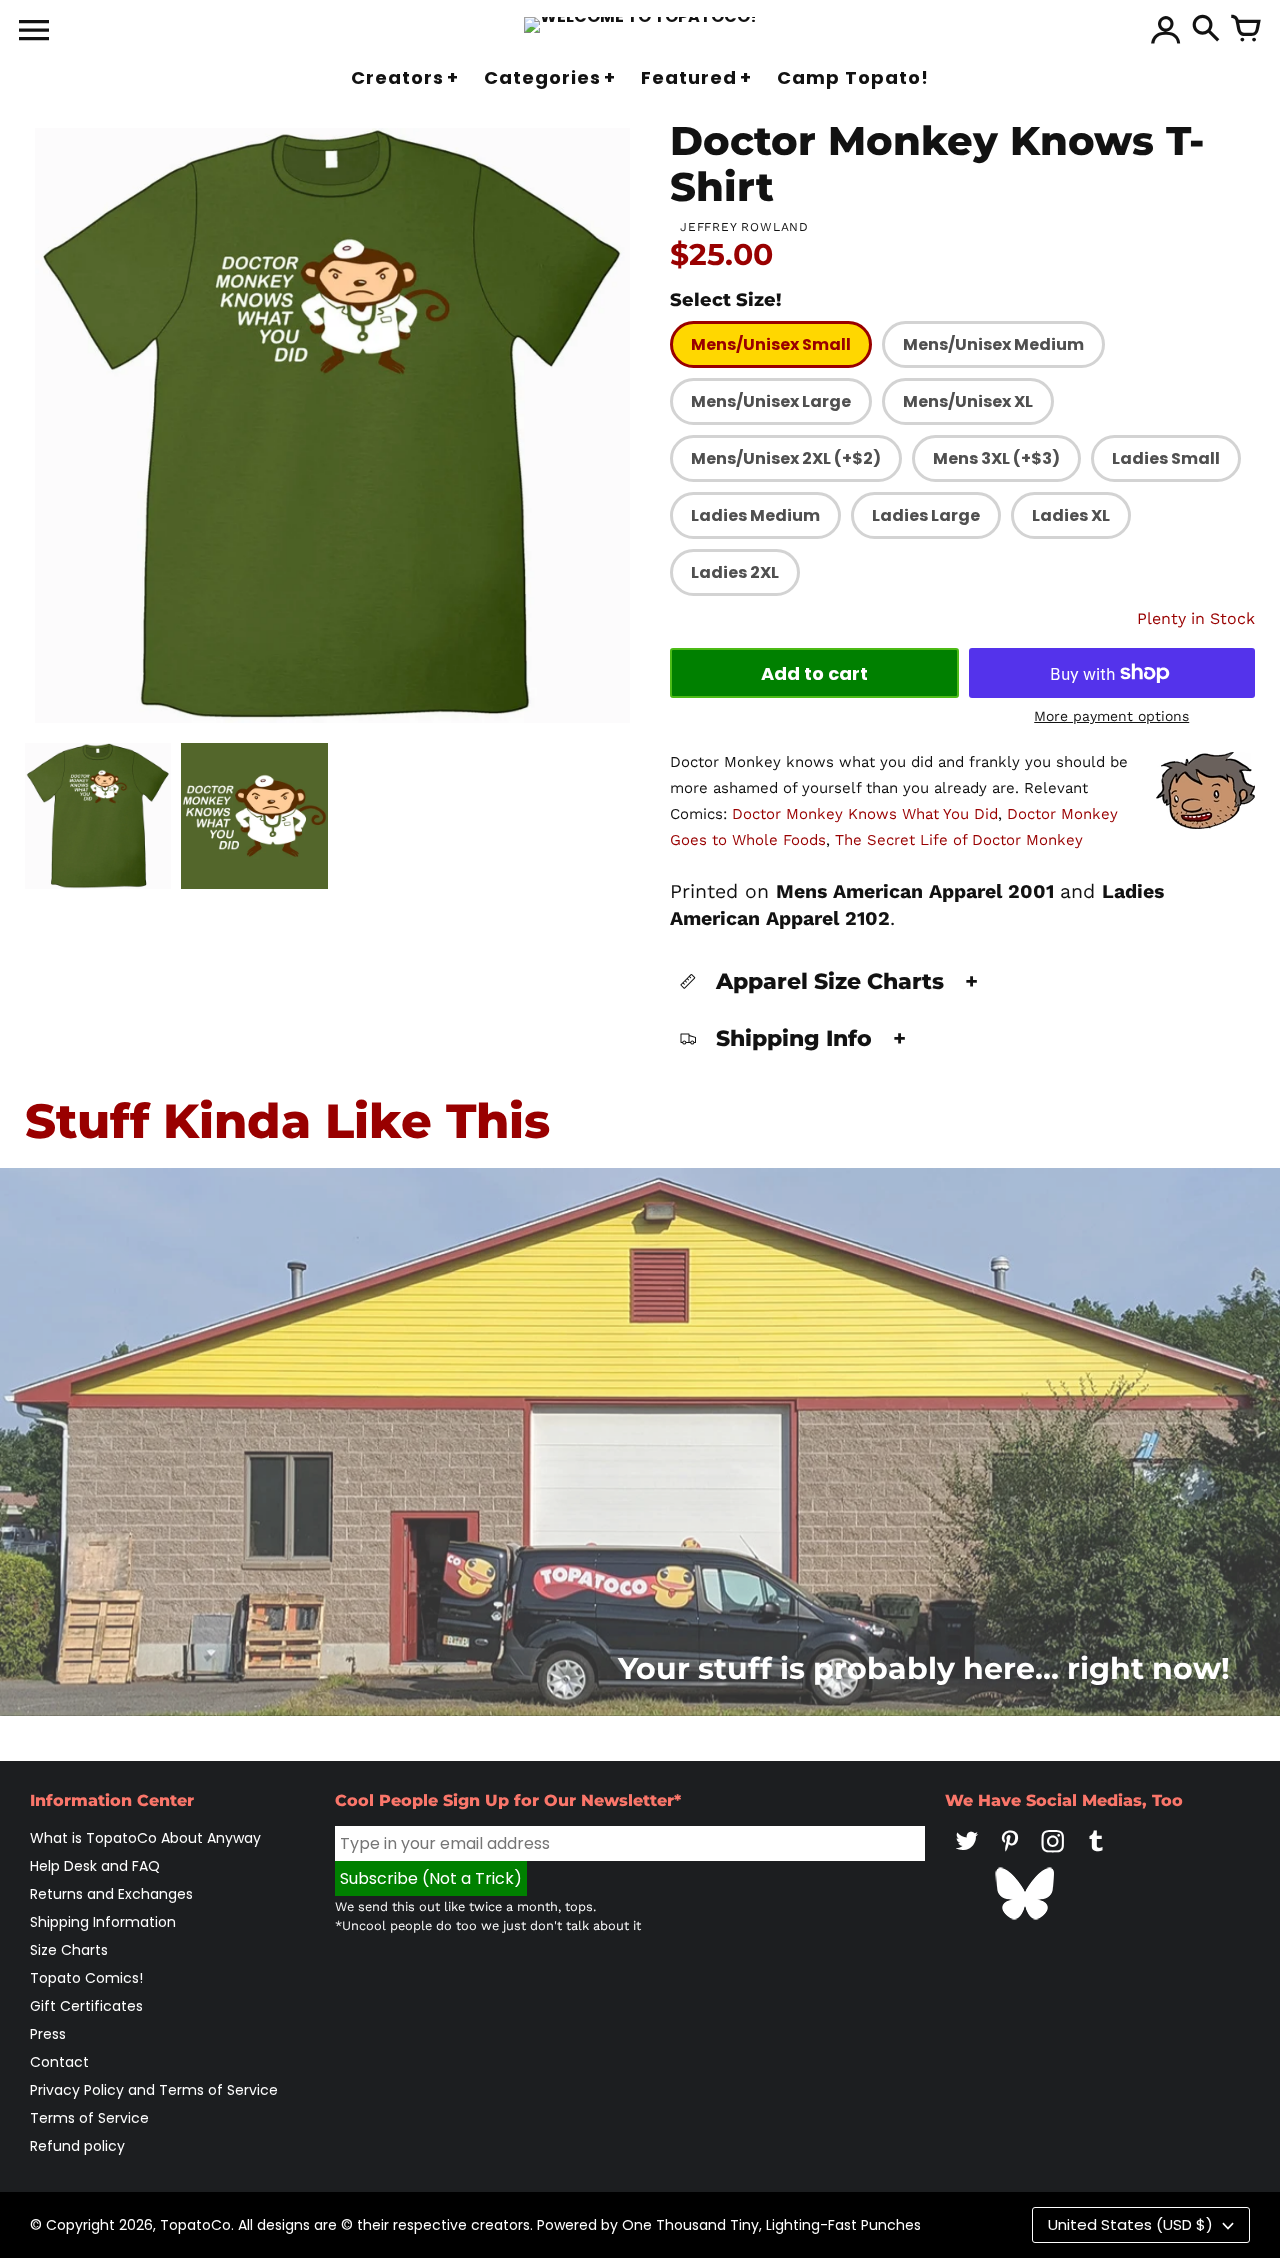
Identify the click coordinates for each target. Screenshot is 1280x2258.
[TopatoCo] (640, 25)
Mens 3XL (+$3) (996, 458)
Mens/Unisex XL (968, 401)
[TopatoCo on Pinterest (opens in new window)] (1010, 1855)
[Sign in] (1166, 30)
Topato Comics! (86, 1978)
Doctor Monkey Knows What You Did (865, 814)
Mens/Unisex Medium (993, 344)
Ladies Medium (755, 515)
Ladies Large (926, 515)
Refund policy (77, 2146)
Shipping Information (103, 1922)
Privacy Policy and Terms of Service (154, 2090)
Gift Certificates (86, 2006)
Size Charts (69, 1950)
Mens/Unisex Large (771, 401)
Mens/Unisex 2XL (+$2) (786, 458)
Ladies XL (1071, 515)
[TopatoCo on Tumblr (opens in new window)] (1096, 1855)
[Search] (1206, 30)
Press (48, 2034)
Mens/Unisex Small (771, 344)
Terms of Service (89, 2118)
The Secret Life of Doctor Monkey (959, 840)
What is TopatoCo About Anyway (145, 1838)
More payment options (1111, 716)
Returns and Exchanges (111, 1894)
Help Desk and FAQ (95, 1866)
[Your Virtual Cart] (1246, 30)
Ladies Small (1166, 458)
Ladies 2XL (735, 572)
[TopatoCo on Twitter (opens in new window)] (967, 1855)
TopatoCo (195, 2225)
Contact (59, 2062)
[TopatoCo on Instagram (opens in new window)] (1053, 1855)
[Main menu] (34, 32)
